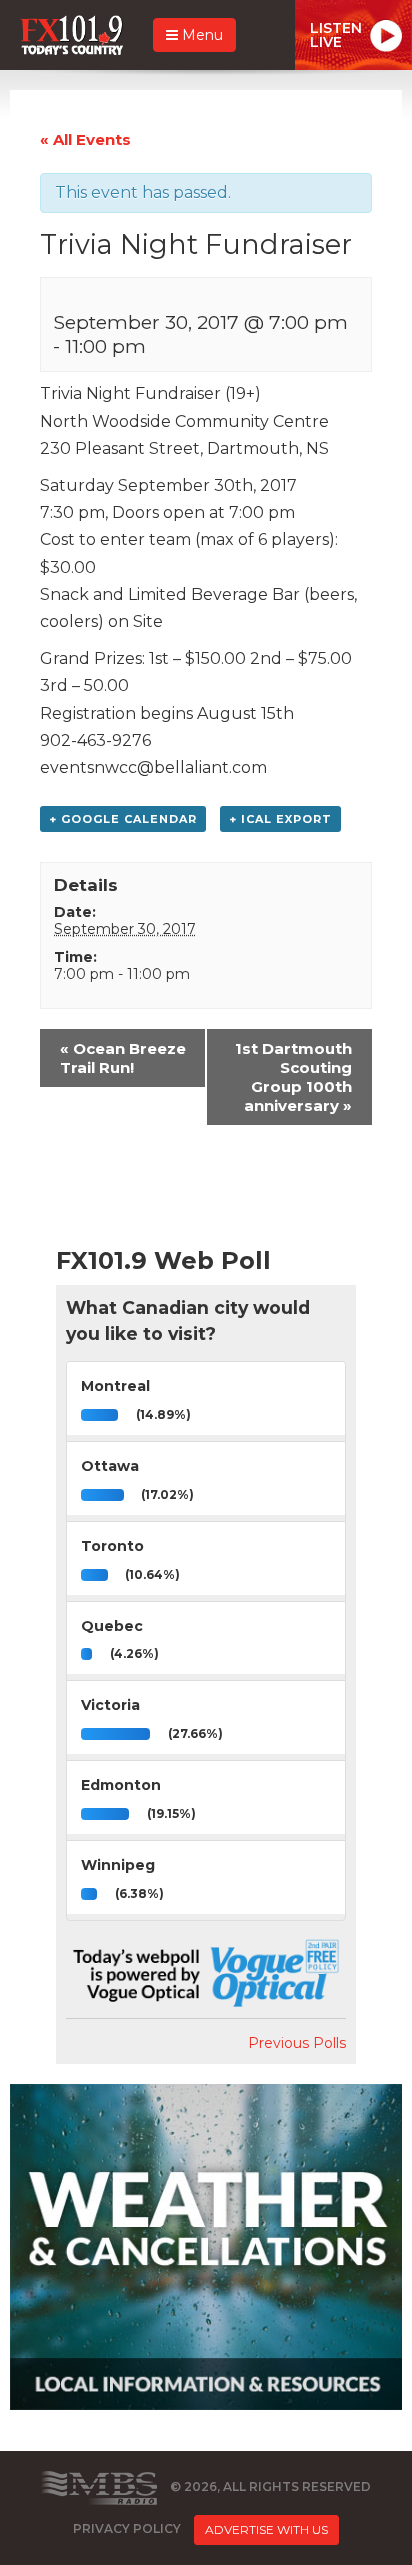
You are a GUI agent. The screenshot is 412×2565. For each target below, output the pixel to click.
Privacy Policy (127, 2529)
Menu (200, 35)
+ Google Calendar (123, 819)
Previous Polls (297, 2043)
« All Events (85, 139)
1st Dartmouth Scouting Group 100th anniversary (293, 1077)
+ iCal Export (280, 819)
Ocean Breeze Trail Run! (123, 1058)
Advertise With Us (266, 2529)
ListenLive (336, 35)
